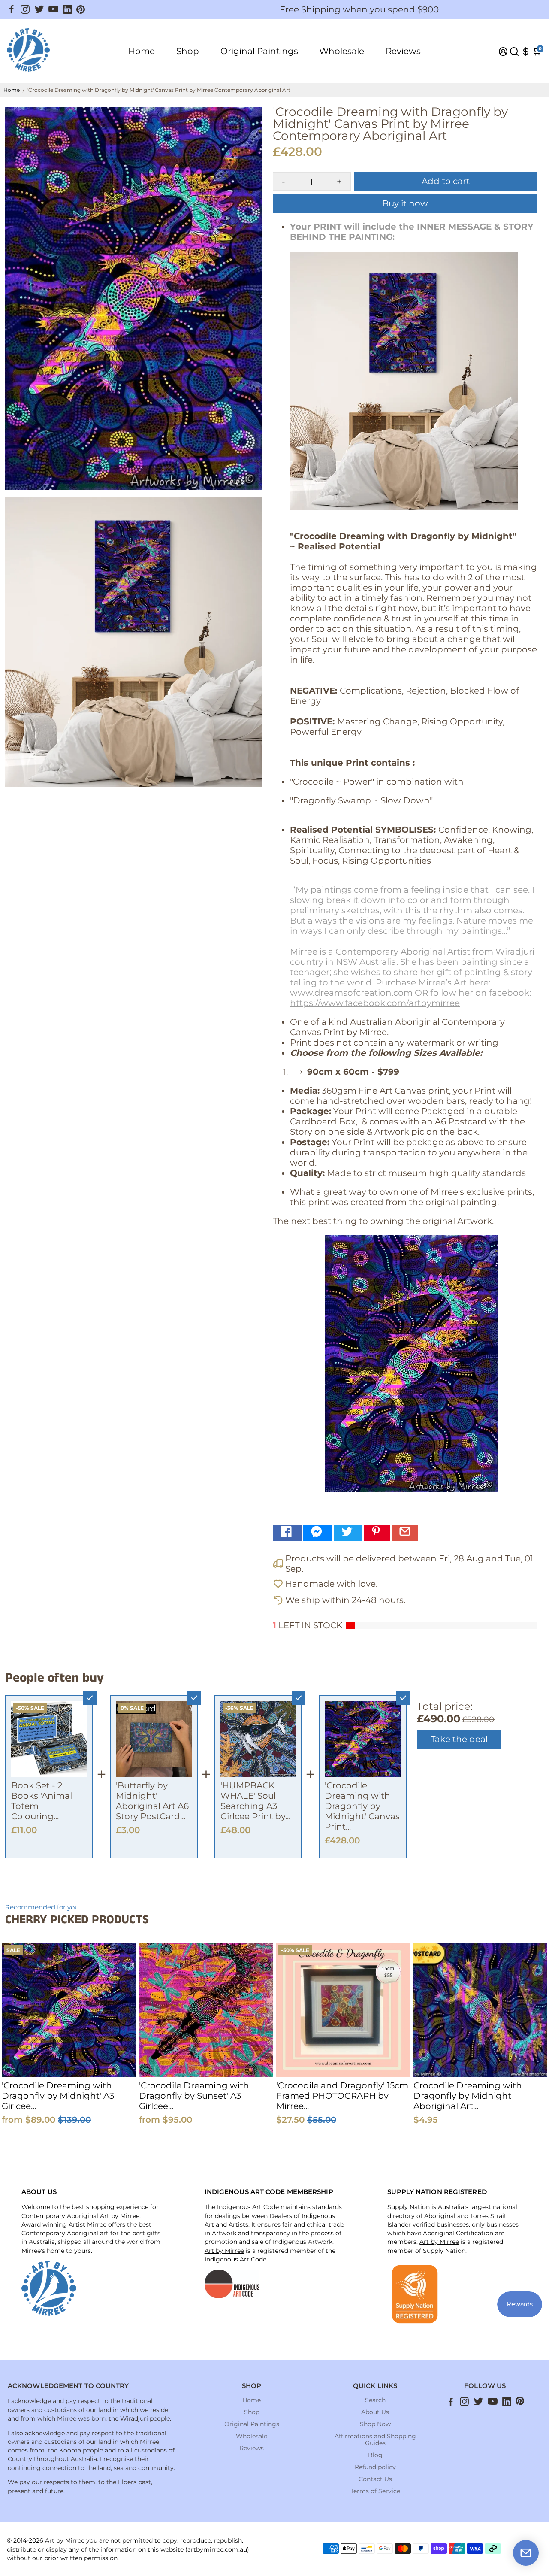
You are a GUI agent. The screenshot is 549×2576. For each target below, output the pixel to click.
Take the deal (459, 1739)
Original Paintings (259, 51)
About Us (375, 2412)
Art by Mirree (224, 2251)
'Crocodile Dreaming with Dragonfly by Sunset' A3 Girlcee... (194, 2096)
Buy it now (405, 203)
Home (142, 51)
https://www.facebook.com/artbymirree (375, 1003)
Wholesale (342, 51)
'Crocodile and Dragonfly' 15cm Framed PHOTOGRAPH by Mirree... (342, 2096)
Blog (375, 2455)
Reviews (403, 51)
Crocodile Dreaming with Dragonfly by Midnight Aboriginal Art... (468, 2096)
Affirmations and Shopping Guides (375, 2440)
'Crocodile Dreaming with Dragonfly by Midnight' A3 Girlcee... (58, 2096)
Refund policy (375, 2467)
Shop (188, 51)
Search (375, 2400)
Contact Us (375, 2479)
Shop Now (375, 2424)
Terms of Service (375, 2491)
